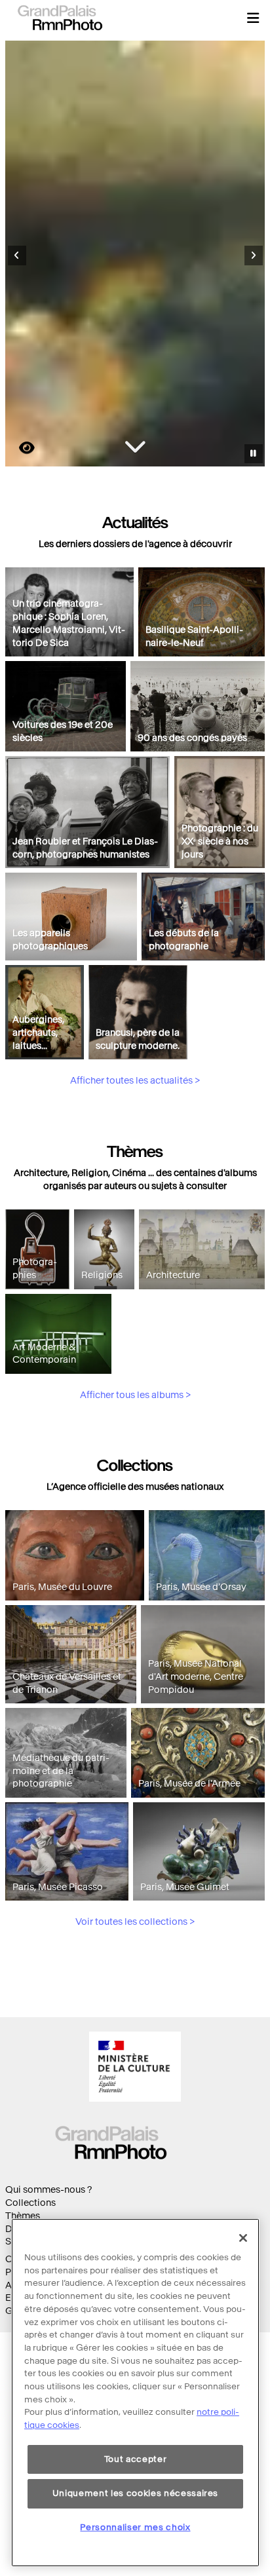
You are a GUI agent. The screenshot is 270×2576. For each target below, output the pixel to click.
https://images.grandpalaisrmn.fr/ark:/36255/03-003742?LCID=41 (19, 448)
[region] (135, 2393)
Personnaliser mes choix (135, 2527)
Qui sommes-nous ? (48, 2190)
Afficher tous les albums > (135, 1395)
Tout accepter (136, 2459)
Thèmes (23, 2216)
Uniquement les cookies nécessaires (135, 2493)
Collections (30, 2203)
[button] (253, 18)
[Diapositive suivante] (254, 256)
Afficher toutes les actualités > (135, 1081)
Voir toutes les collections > (135, 1922)
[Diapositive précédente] (17, 256)
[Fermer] (243, 2238)
